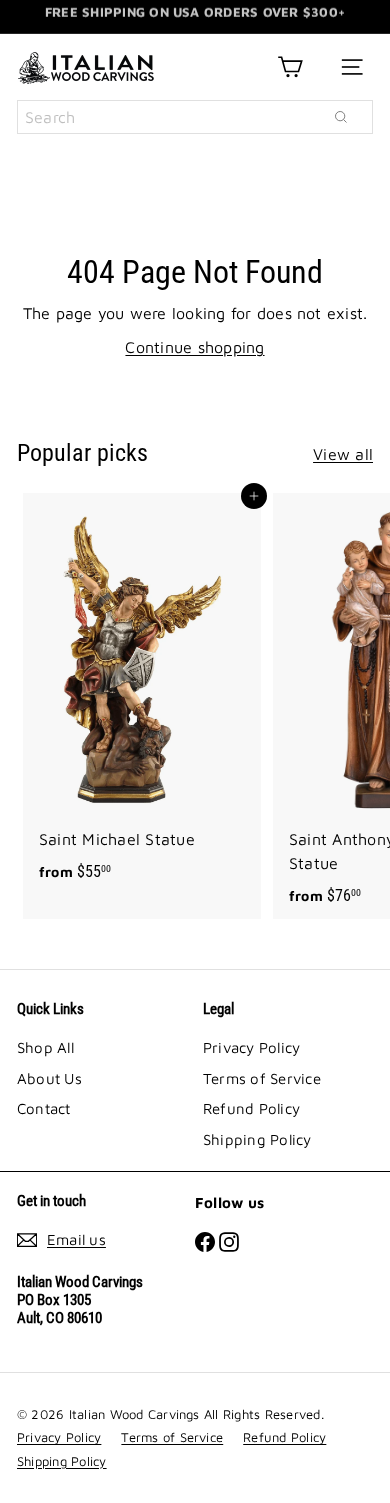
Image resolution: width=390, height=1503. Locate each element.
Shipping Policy (257, 1139)
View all (343, 454)
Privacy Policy (251, 1047)
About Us (49, 1078)
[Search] (341, 117)
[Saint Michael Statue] (142, 694)
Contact (44, 1108)
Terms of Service (262, 1078)
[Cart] (290, 67)
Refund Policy (251, 1108)
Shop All (45, 1047)
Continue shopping (194, 347)
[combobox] (195, 117)
